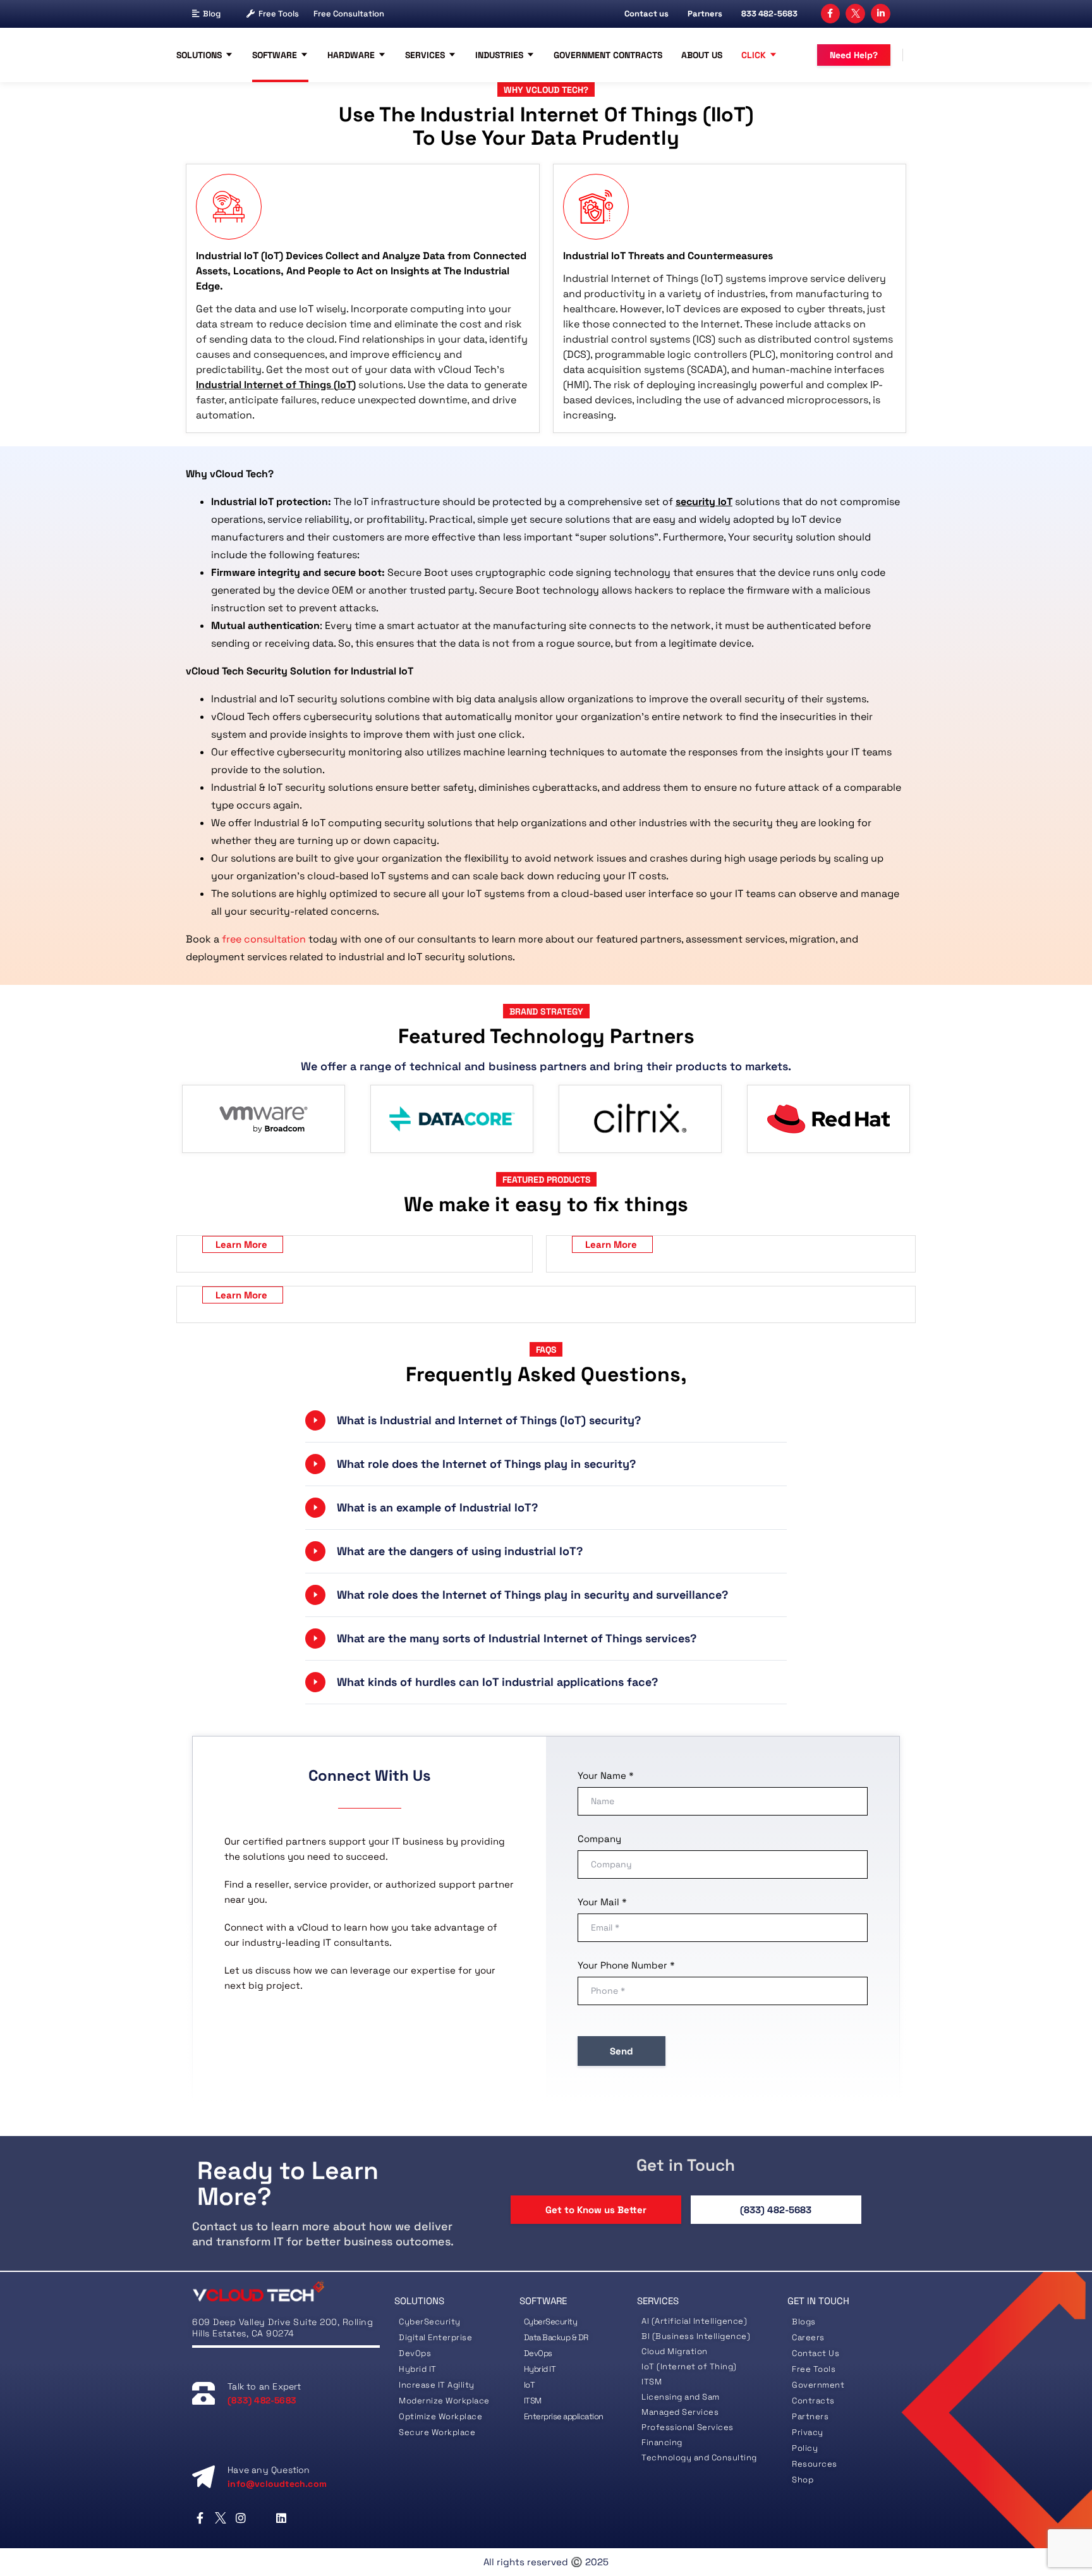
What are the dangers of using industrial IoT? (460, 1551)
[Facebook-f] (831, 14)
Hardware (351, 55)
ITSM (533, 2401)
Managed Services (680, 2412)
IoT (530, 2385)
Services (425, 55)
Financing (662, 2442)
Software (275, 55)
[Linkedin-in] (881, 14)
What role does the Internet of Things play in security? (486, 1464)
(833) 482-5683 (776, 2210)
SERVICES (658, 2301)
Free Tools (279, 14)
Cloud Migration (675, 2351)
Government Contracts (608, 55)
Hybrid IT (418, 2369)
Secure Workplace (437, 2432)
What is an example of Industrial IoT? (437, 1507)
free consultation (264, 939)
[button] (546, 1420)
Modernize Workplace (444, 2401)
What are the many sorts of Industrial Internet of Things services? (517, 1638)
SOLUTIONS (419, 2301)
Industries (499, 55)
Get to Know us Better (596, 2210)
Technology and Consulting (699, 2457)
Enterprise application (564, 2416)
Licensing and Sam (681, 2397)
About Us (702, 55)
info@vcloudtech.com (277, 2484)
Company (599, 1839)
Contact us (646, 14)
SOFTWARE (543, 2301)
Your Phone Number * (626, 1965)
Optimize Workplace (440, 2416)
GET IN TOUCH (818, 2301)
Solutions (199, 55)
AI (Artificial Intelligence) (694, 2321)
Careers (808, 2337)
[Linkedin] (282, 2518)
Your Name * (606, 1775)
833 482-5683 (769, 14)
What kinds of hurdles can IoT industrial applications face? (497, 1682)
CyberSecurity (431, 2322)
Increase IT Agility (437, 2385)
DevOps (415, 2353)
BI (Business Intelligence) (696, 2336)
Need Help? (854, 55)
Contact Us (816, 2353)
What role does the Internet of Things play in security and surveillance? (532, 1595)
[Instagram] (240, 2518)
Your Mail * (602, 1902)
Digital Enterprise (435, 2337)
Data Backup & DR (556, 2337)
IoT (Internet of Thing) (689, 2366)
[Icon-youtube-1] (261, 2518)
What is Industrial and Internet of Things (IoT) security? (489, 1420)
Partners (705, 14)
